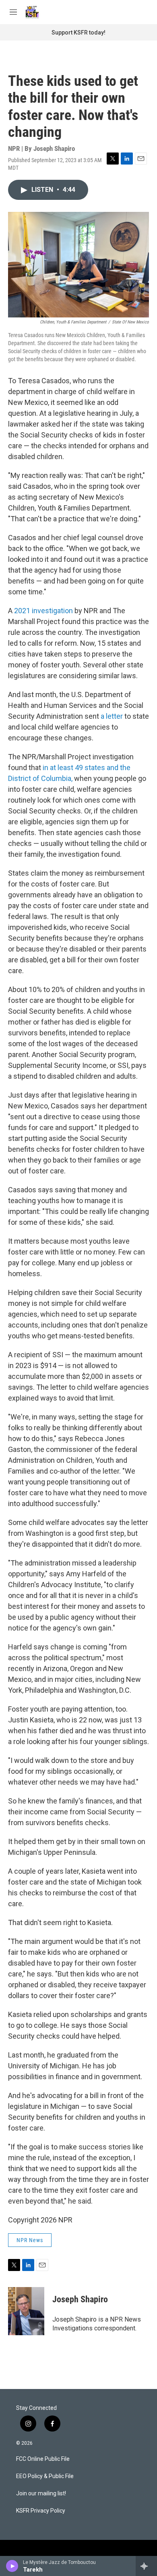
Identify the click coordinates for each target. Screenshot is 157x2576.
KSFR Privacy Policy (41, 2511)
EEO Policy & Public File (45, 2476)
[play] (12, 2566)
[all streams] (146, 2566)
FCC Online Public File (43, 2459)
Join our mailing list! (41, 2494)
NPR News (30, 2240)
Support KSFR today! (78, 33)
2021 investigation (43, 611)
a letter (113, 716)
